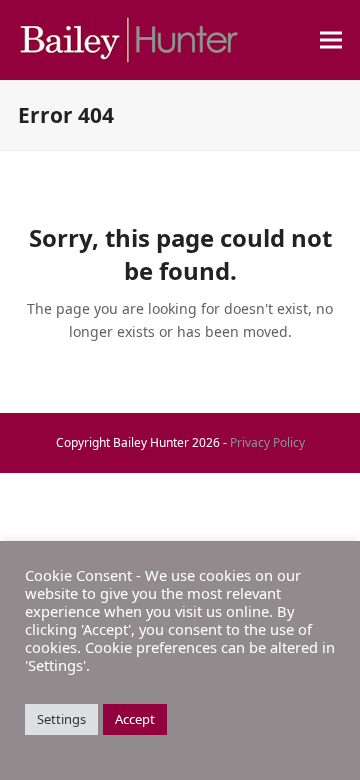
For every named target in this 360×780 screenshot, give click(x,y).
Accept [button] (135, 719)
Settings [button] (61, 719)
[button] (331, 40)
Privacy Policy (267, 442)
